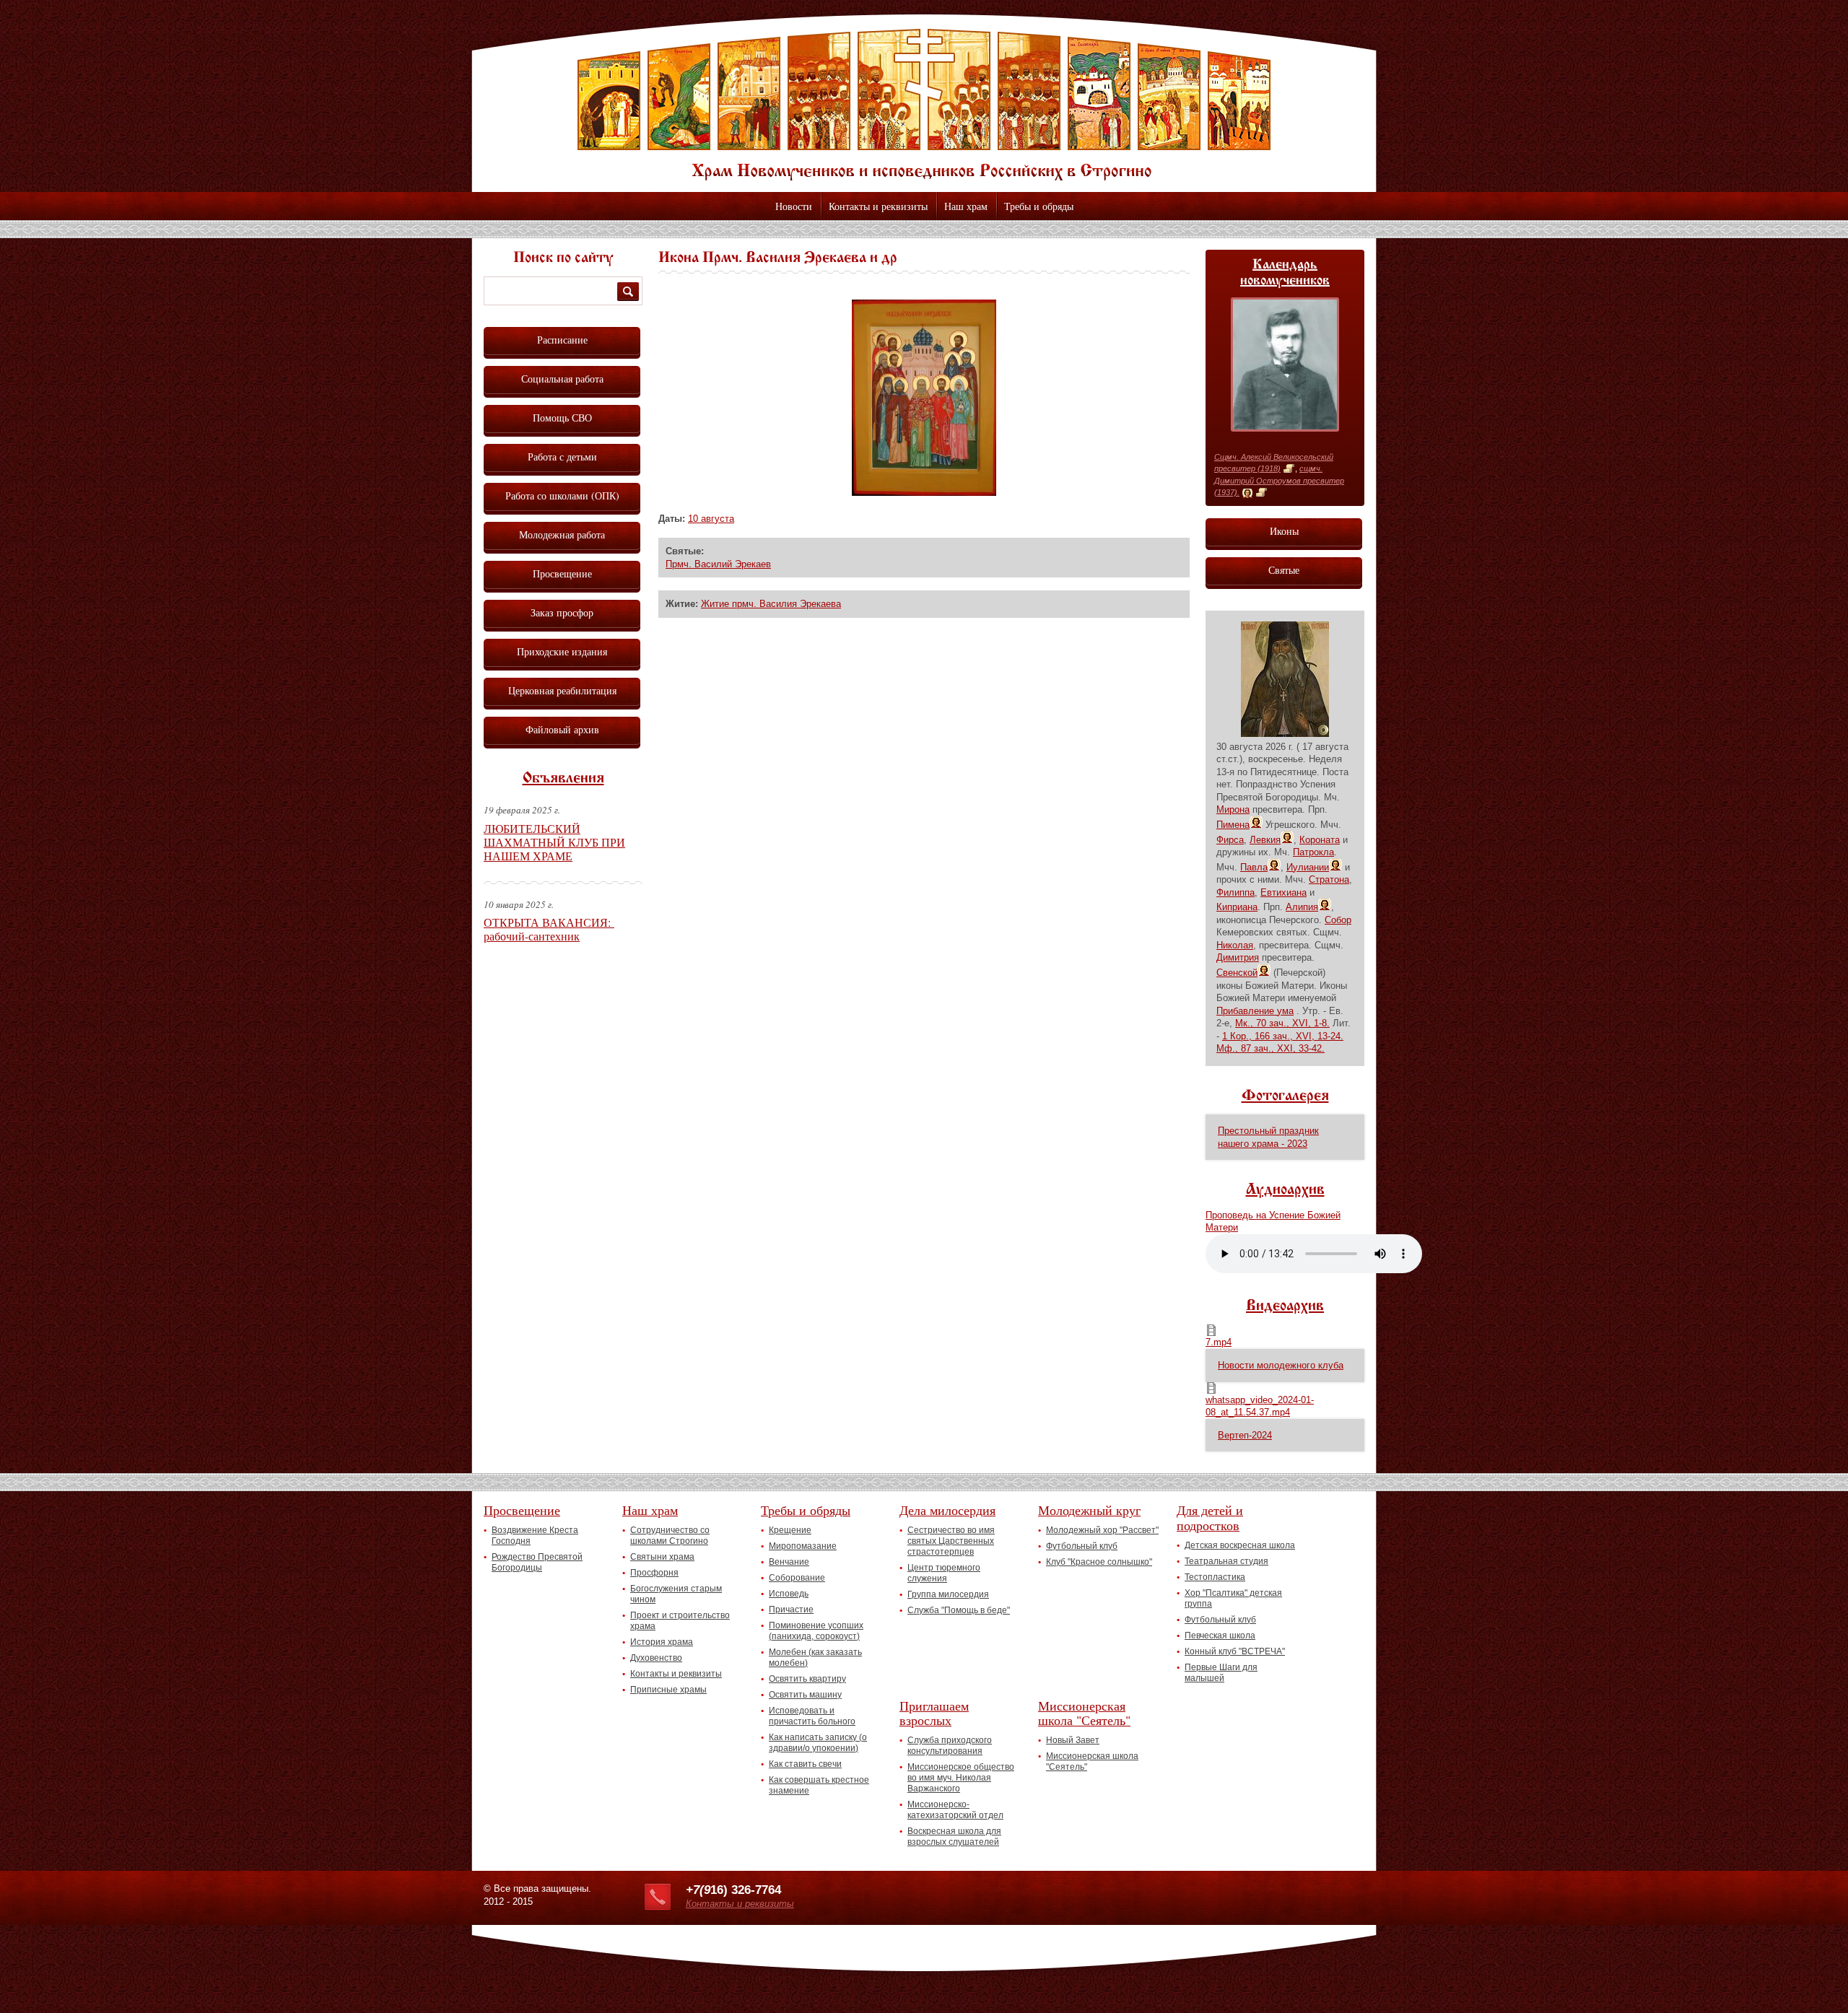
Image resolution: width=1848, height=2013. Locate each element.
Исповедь (789, 1594)
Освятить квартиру (807, 1679)
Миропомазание (803, 1546)
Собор (1338, 920)
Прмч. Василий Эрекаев (718, 564)
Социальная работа (562, 379)
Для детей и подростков (1210, 1518)
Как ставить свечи (805, 1764)
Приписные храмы (668, 1690)
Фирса (1230, 840)
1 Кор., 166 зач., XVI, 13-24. (1283, 1036)
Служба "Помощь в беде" (959, 1610)
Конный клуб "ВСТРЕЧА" (1235, 1651)
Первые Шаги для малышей (1221, 1673)
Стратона (1329, 879)
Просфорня (654, 1573)
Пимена (1233, 825)
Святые (1284, 570)
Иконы (1284, 531)
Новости (794, 206)
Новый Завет (1073, 1740)
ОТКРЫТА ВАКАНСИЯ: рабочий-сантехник (549, 929)
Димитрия (1238, 957)
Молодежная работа (562, 534)
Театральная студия (1226, 1561)
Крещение (790, 1530)
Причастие (791, 1610)
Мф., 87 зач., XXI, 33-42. (1270, 1048)
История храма (662, 1642)
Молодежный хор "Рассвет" (1102, 1530)
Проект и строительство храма (680, 1621)
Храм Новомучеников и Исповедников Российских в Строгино (924, 105)
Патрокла (1313, 852)
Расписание (562, 340)
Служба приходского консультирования (950, 1746)
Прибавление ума (1255, 1011)
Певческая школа (1220, 1636)
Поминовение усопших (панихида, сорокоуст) (816, 1631)
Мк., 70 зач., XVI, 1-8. (1282, 1023)
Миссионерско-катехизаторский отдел (955, 1810)
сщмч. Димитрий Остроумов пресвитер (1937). (1279, 480)
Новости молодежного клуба (1281, 1365)
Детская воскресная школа (1240, 1545)
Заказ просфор (562, 612)
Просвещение (562, 573)
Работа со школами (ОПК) (562, 495)
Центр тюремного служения (944, 1573)
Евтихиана (1283, 892)
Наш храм (966, 206)
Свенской (1237, 973)
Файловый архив (562, 729)
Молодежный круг (1089, 1510)
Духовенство (656, 1658)
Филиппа (1235, 892)
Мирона (1233, 809)
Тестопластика (1215, 1577)
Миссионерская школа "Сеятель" (1084, 1713)
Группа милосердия (948, 1594)
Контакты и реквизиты (878, 206)
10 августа (711, 519)
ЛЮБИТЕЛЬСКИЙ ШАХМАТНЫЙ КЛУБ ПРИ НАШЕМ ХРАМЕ (554, 842)
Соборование (797, 1578)
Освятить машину (805, 1695)
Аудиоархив (1285, 1190)
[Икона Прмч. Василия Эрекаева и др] (924, 493)
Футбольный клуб (1082, 1546)
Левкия (1265, 840)
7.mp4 (1219, 1342)
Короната (1320, 840)
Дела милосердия (947, 1510)
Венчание (789, 1562)
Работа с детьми (562, 457)
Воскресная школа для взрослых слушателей (954, 1837)
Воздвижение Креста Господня (535, 1536)
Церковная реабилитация (562, 690)
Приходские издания (562, 651)
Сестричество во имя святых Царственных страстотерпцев (951, 1541)
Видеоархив (1285, 1306)
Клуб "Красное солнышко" (1099, 1562)
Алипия (1302, 907)
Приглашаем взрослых (934, 1713)
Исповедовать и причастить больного (812, 1716)
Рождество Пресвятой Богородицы (537, 1562)
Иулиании (1308, 867)
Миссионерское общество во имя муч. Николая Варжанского (961, 1778)
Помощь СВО (562, 418)
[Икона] (1247, 493)
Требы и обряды (1039, 206)
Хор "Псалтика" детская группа (1233, 1598)
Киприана (1237, 907)
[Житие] (1289, 469)
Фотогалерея (1285, 1096)
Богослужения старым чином (676, 1594)
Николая (1235, 945)
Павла (1254, 867)
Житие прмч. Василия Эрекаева (771, 604)
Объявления (563, 779)
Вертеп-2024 (1245, 1435)
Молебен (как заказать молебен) (815, 1658)
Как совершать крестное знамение (819, 1785)
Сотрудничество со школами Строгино (670, 1536)
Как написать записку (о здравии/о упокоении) (818, 1743)
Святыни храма (662, 1557)
